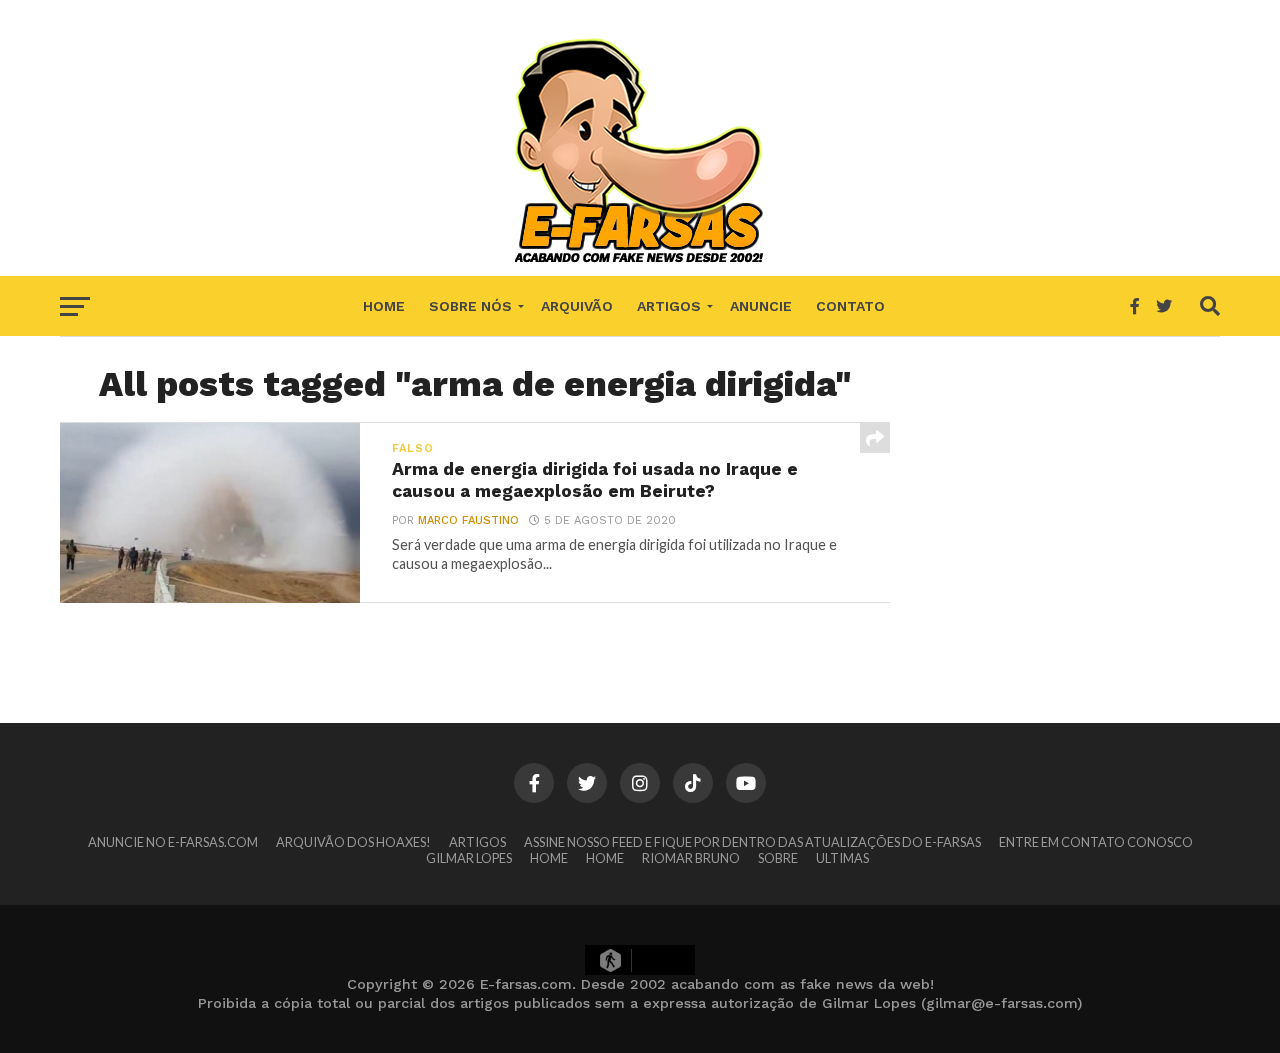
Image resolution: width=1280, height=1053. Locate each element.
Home (384, 306)
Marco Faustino (468, 520)
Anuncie (761, 306)
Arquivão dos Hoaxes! (353, 842)
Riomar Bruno (691, 858)
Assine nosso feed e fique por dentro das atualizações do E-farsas (752, 842)
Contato (850, 306)
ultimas (842, 858)
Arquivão (577, 306)
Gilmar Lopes (469, 858)
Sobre (778, 858)
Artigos (669, 306)
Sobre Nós (470, 306)
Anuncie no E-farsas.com (173, 842)
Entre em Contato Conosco (1096, 842)
